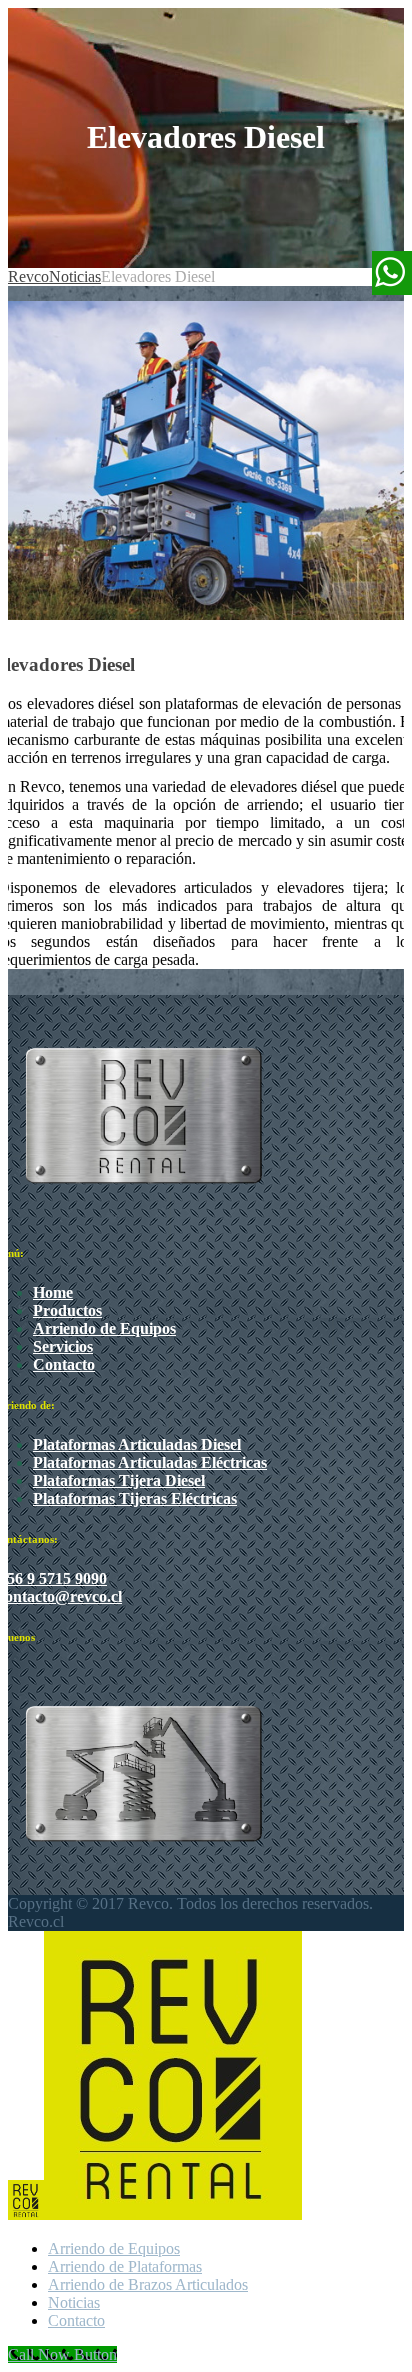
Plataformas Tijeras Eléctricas (135, 1498)
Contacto (64, 1364)
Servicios (63, 1346)
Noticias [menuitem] (74, 2302)
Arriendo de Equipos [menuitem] (114, 2248)
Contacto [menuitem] (76, 2320)
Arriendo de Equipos (104, 1328)
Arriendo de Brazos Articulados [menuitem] (148, 2284)
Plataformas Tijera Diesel (119, 1480)
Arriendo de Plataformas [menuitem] (125, 2266)
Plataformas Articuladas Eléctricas (150, 1462)
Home (53, 1292)
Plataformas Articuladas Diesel (137, 1444)
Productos (67, 1310)
